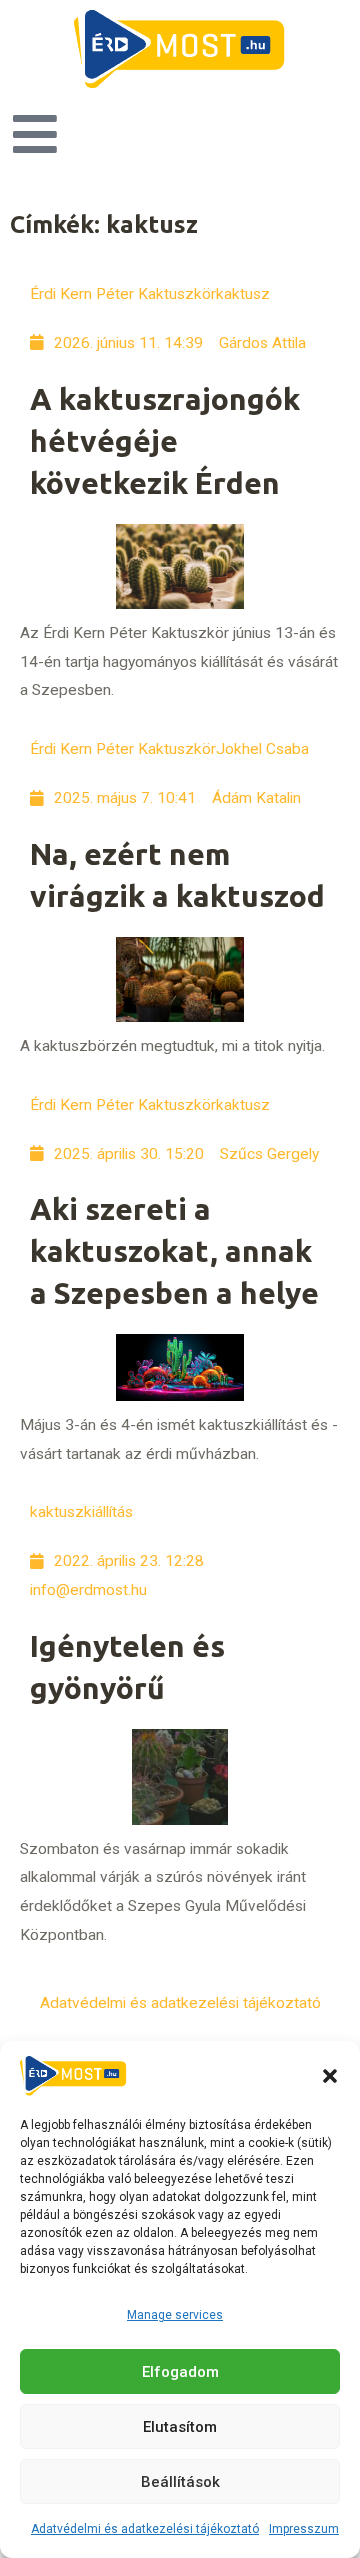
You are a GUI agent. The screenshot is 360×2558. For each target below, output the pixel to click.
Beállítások (180, 2482)
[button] (330, 2076)
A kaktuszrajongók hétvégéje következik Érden (165, 441)
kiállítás (108, 1512)
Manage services (175, 2315)
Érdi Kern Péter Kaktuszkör (123, 294)
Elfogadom (180, 2372)
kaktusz (243, 294)
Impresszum (304, 2529)
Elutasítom (180, 2427)
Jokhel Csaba (262, 749)
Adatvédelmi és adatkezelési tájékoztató (145, 2529)
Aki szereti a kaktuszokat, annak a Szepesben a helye (174, 1251)
